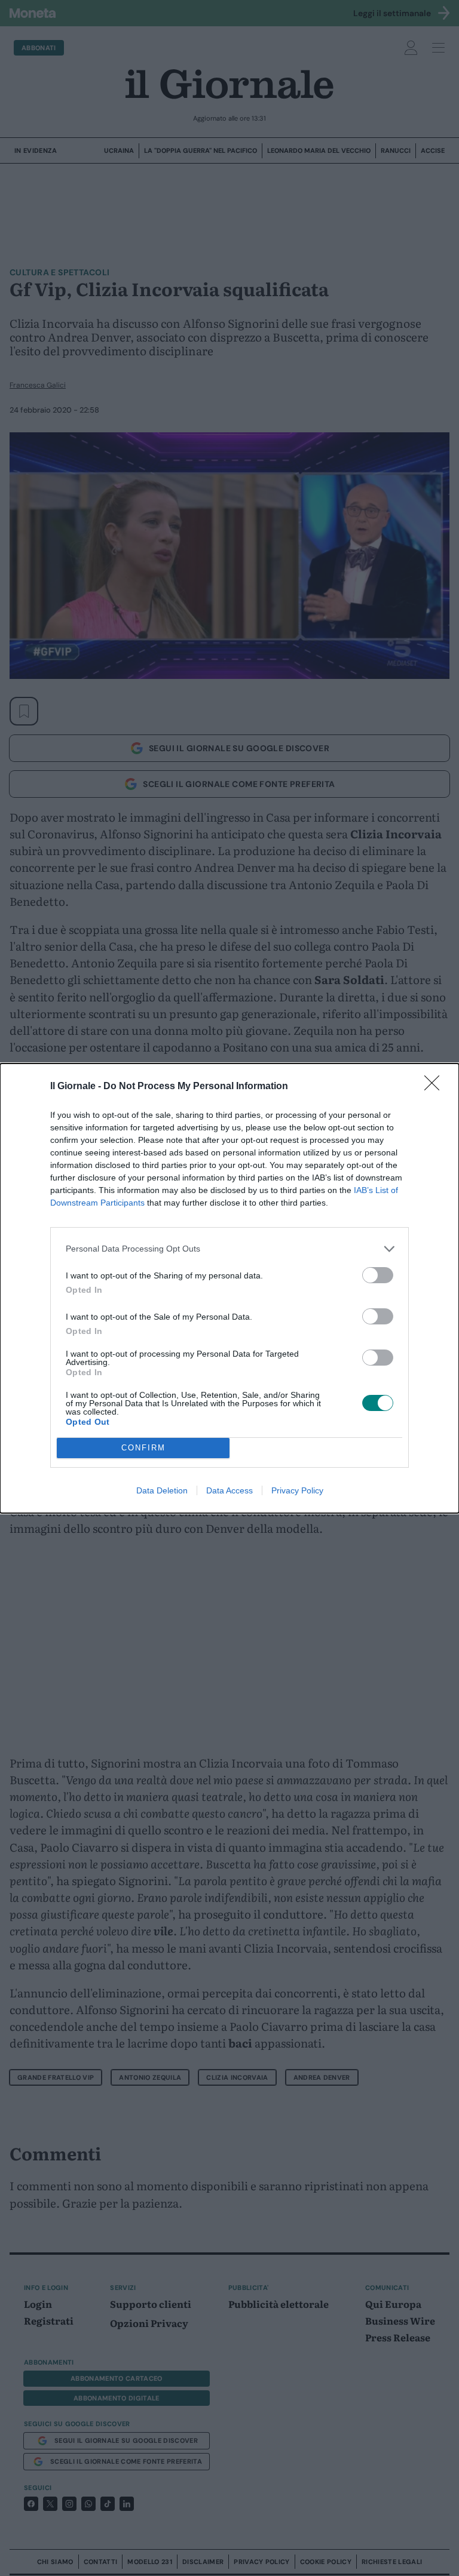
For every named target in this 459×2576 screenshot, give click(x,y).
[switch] (378, 1275)
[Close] (436, 1087)
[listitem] (229, 1249)
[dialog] (229, 1288)
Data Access (229, 1490)
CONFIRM (143, 1448)
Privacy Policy (297, 1490)
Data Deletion (162, 1490)
